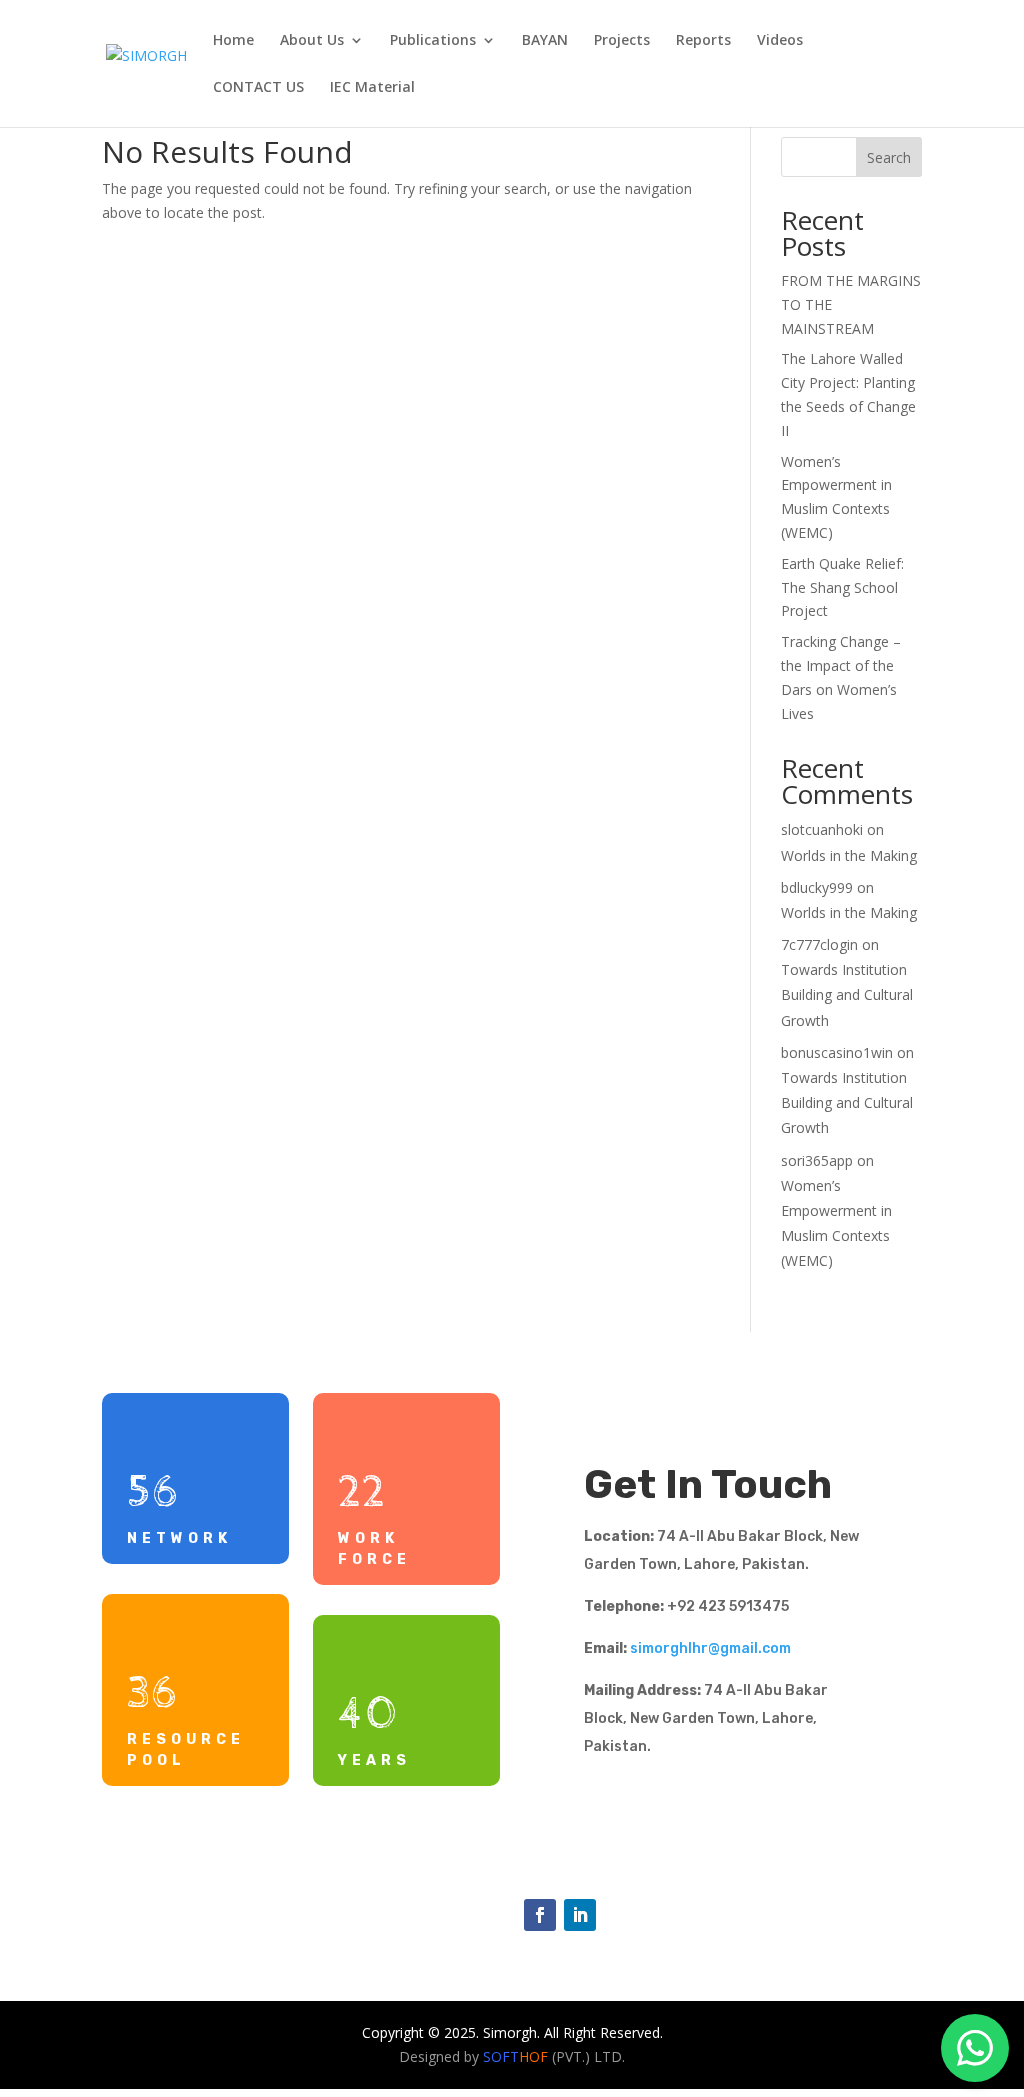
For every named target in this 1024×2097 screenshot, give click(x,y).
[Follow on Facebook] (540, 1915)
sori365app (817, 1160)
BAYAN (545, 41)
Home (233, 41)
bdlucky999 (817, 887)
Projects (622, 41)
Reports (703, 41)
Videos (780, 41)
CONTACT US (258, 88)
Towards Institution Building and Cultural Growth (847, 994)
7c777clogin (819, 944)
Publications (433, 41)
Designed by (473, 2056)
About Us (312, 41)
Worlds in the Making (849, 855)
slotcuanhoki (822, 829)
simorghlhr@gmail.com (710, 1648)
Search (889, 157)
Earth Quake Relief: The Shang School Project (842, 587)
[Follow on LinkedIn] (580, 1915)
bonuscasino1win (837, 1052)
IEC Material (372, 88)
